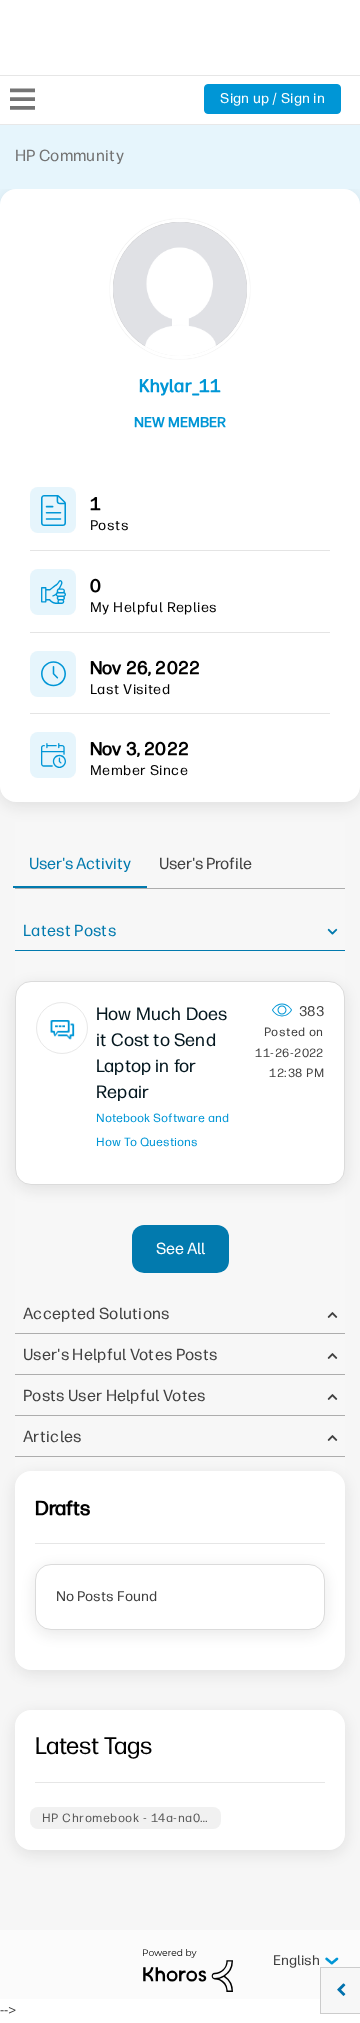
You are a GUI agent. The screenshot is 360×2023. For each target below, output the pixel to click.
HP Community (69, 155)
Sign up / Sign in (272, 98)
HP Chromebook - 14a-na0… (125, 1818)
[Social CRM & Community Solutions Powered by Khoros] (188, 1969)
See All (180, 1248)
